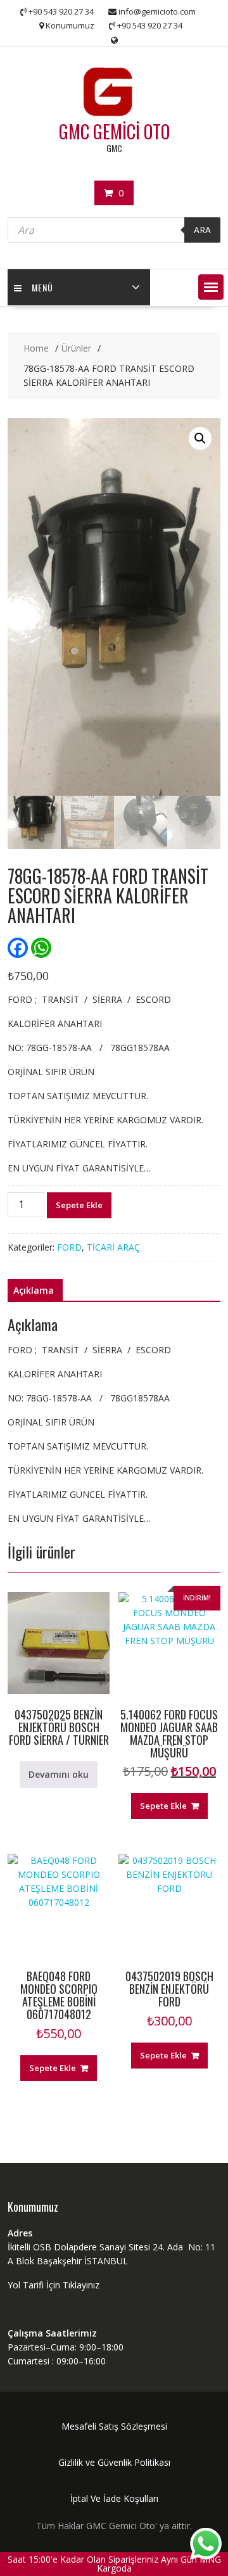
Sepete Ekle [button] (163, 1806)
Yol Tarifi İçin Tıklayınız (54, 2285)
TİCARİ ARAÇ (113, 1247)
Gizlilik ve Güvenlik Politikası (114, 2462)
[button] (211, 287)
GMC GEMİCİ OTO (114, 131)
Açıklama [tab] (34, 1290)
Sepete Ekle (79, 1205)
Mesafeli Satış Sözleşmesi (114, 2426)
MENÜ (42, 287)
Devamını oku (59, 1774)
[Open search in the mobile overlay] (114, 230)
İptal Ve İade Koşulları (114, 2498)
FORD (69, 1247)
